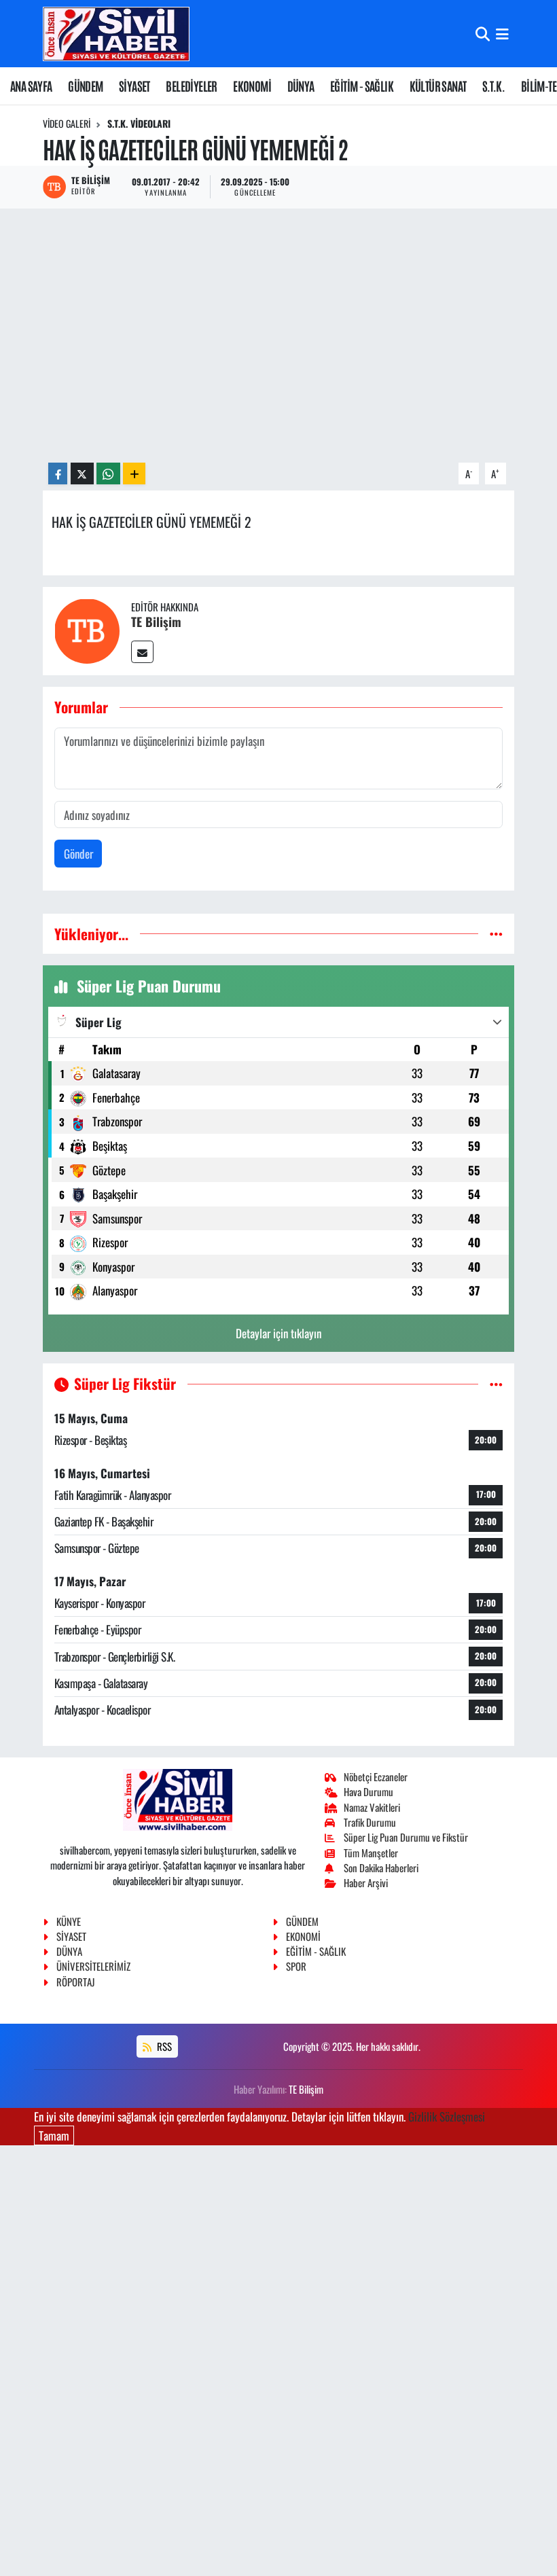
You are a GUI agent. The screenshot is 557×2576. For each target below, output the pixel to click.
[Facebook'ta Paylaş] (58, 474)
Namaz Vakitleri (372, 1807)
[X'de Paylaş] (82, 474)
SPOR (296, 1966)
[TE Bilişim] (87, 629)
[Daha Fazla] (134, 474)
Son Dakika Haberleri (381, 1867)
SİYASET (134, 86)
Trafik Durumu (370, 1822)
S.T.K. (493, 86)
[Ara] (483, 34)
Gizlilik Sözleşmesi (447, 2116)
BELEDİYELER (191, 86)
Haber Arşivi (366, 1882)
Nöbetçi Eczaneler (376, 1776)
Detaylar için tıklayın (278, 1333)
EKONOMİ (252, 86)
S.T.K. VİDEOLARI (139, 123)
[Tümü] (496, 934)
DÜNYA (301, 86)
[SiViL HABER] (116, 34)
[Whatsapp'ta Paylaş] (108, 474)
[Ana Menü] (502, 34)
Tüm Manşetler (371, 1853)
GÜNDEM (85, 86)
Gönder (78, 854)
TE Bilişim (156, 622)
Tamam (54, 2135)
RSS (163, 2046)
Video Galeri (67, 123)
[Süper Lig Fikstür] (496, 1383)
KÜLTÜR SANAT (438, 86)
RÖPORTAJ (75, 1982)
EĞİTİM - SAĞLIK (362, 86)
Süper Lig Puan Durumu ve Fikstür (406, 1837)
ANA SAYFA (31, 86)
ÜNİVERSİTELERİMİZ (93, 1966)
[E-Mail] (142, 652)
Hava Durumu (369, 1791)
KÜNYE (69, 1921)
